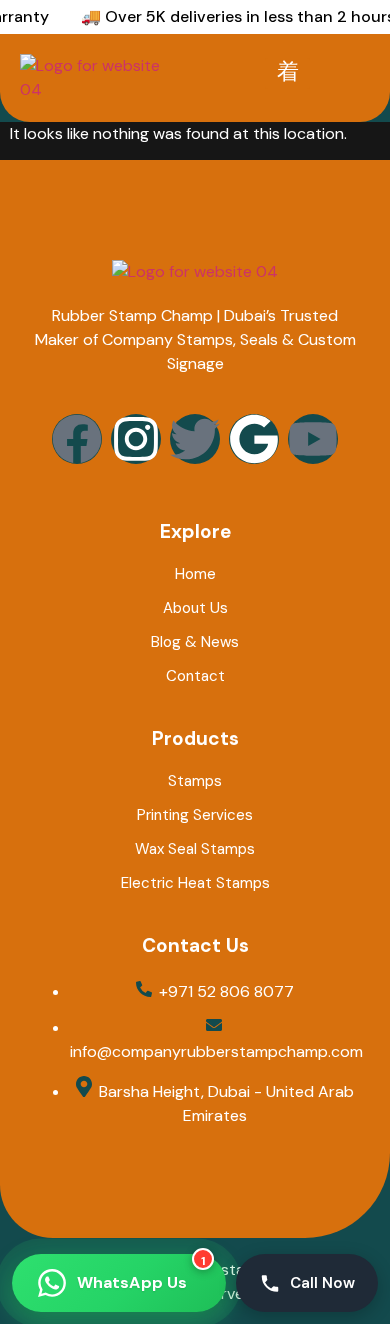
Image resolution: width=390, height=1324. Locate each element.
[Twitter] (195, 439)
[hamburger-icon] (287, 73)
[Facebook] (77, 439)
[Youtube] (313, 439)
